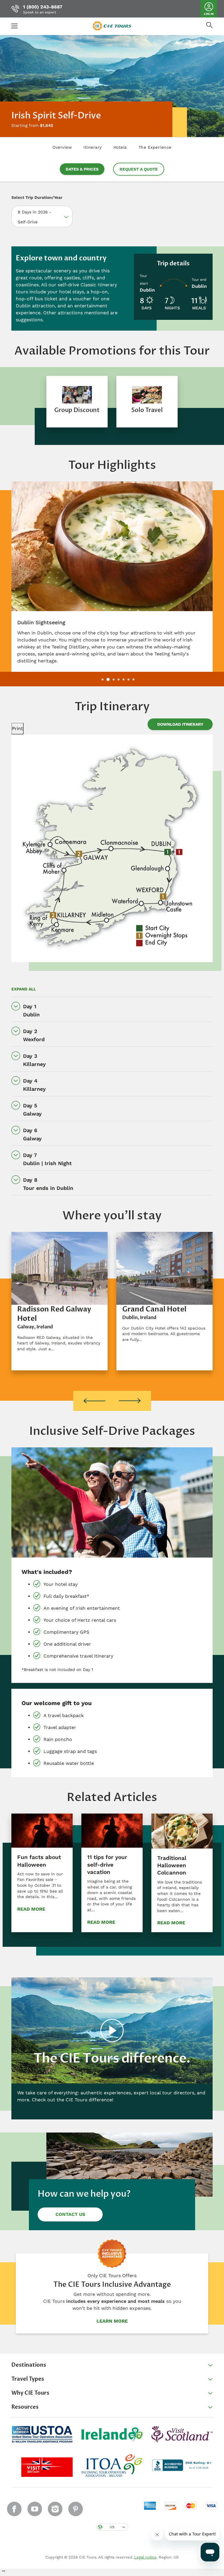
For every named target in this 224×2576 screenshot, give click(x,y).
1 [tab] (103, 679)
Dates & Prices (82, 169)
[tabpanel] (77, 402)
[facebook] (14, 2509)
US (112, 2527)
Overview (62, 147)
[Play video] (112, 2030)
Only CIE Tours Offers (112, 2276)
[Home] (112, 26)
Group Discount (77, 410)
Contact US (70, 2214)
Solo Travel (147, 410)
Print (17, 728)
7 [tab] (133, 679)
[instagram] (55, 2509)
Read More (31, 1909)
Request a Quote (139, 169)
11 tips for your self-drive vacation (107, 1865)
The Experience (155, 147)
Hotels (120, 147)
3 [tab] (114, 679)
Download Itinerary (180, 724)
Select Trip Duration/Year (37, 197)
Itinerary (93, 147)
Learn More (112, 2321)
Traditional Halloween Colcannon (172, 1865)
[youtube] (35, 2509)
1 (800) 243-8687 (43, 7)
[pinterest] (76, 2509)
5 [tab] (124, 679)
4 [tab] (119, 679)
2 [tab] (108, 679)
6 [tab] (128, 679)
